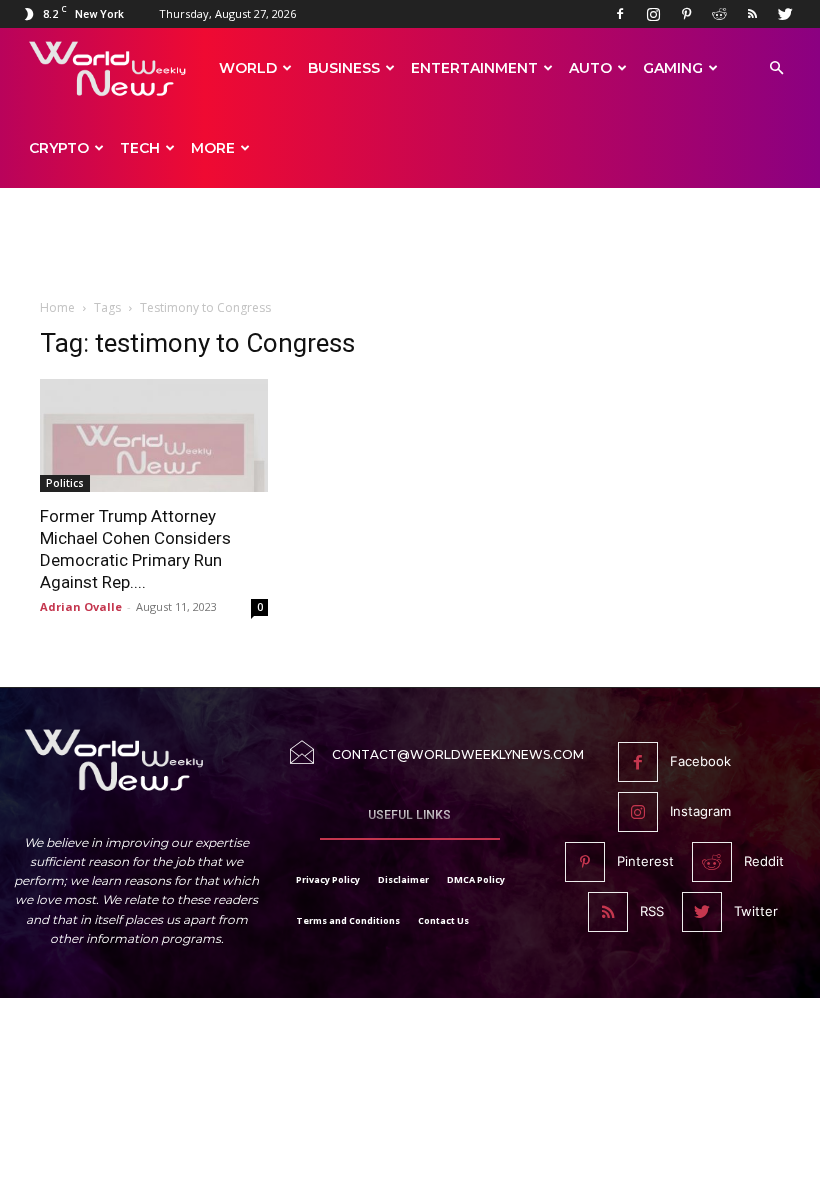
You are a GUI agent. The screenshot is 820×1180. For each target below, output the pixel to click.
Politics (65, 483)
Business (344, 68)
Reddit (764, 861)
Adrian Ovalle (81, 606)
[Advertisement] (410, 252)
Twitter (756, 911)
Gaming (673, 68)
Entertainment (474, 68)
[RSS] (752, 14)
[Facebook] (620, 14)
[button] (776, 68)
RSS (652, 911)
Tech (140, 148)
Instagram (700, 811)
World (248, 68)
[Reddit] (719, 14)
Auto (590, 68)
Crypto (59, 148)
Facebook (700, 761)
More (213, 148)
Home (57, 307)
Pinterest (645, 861)
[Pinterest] (686, 14)
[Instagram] (653, 14)
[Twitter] (785, 14)
